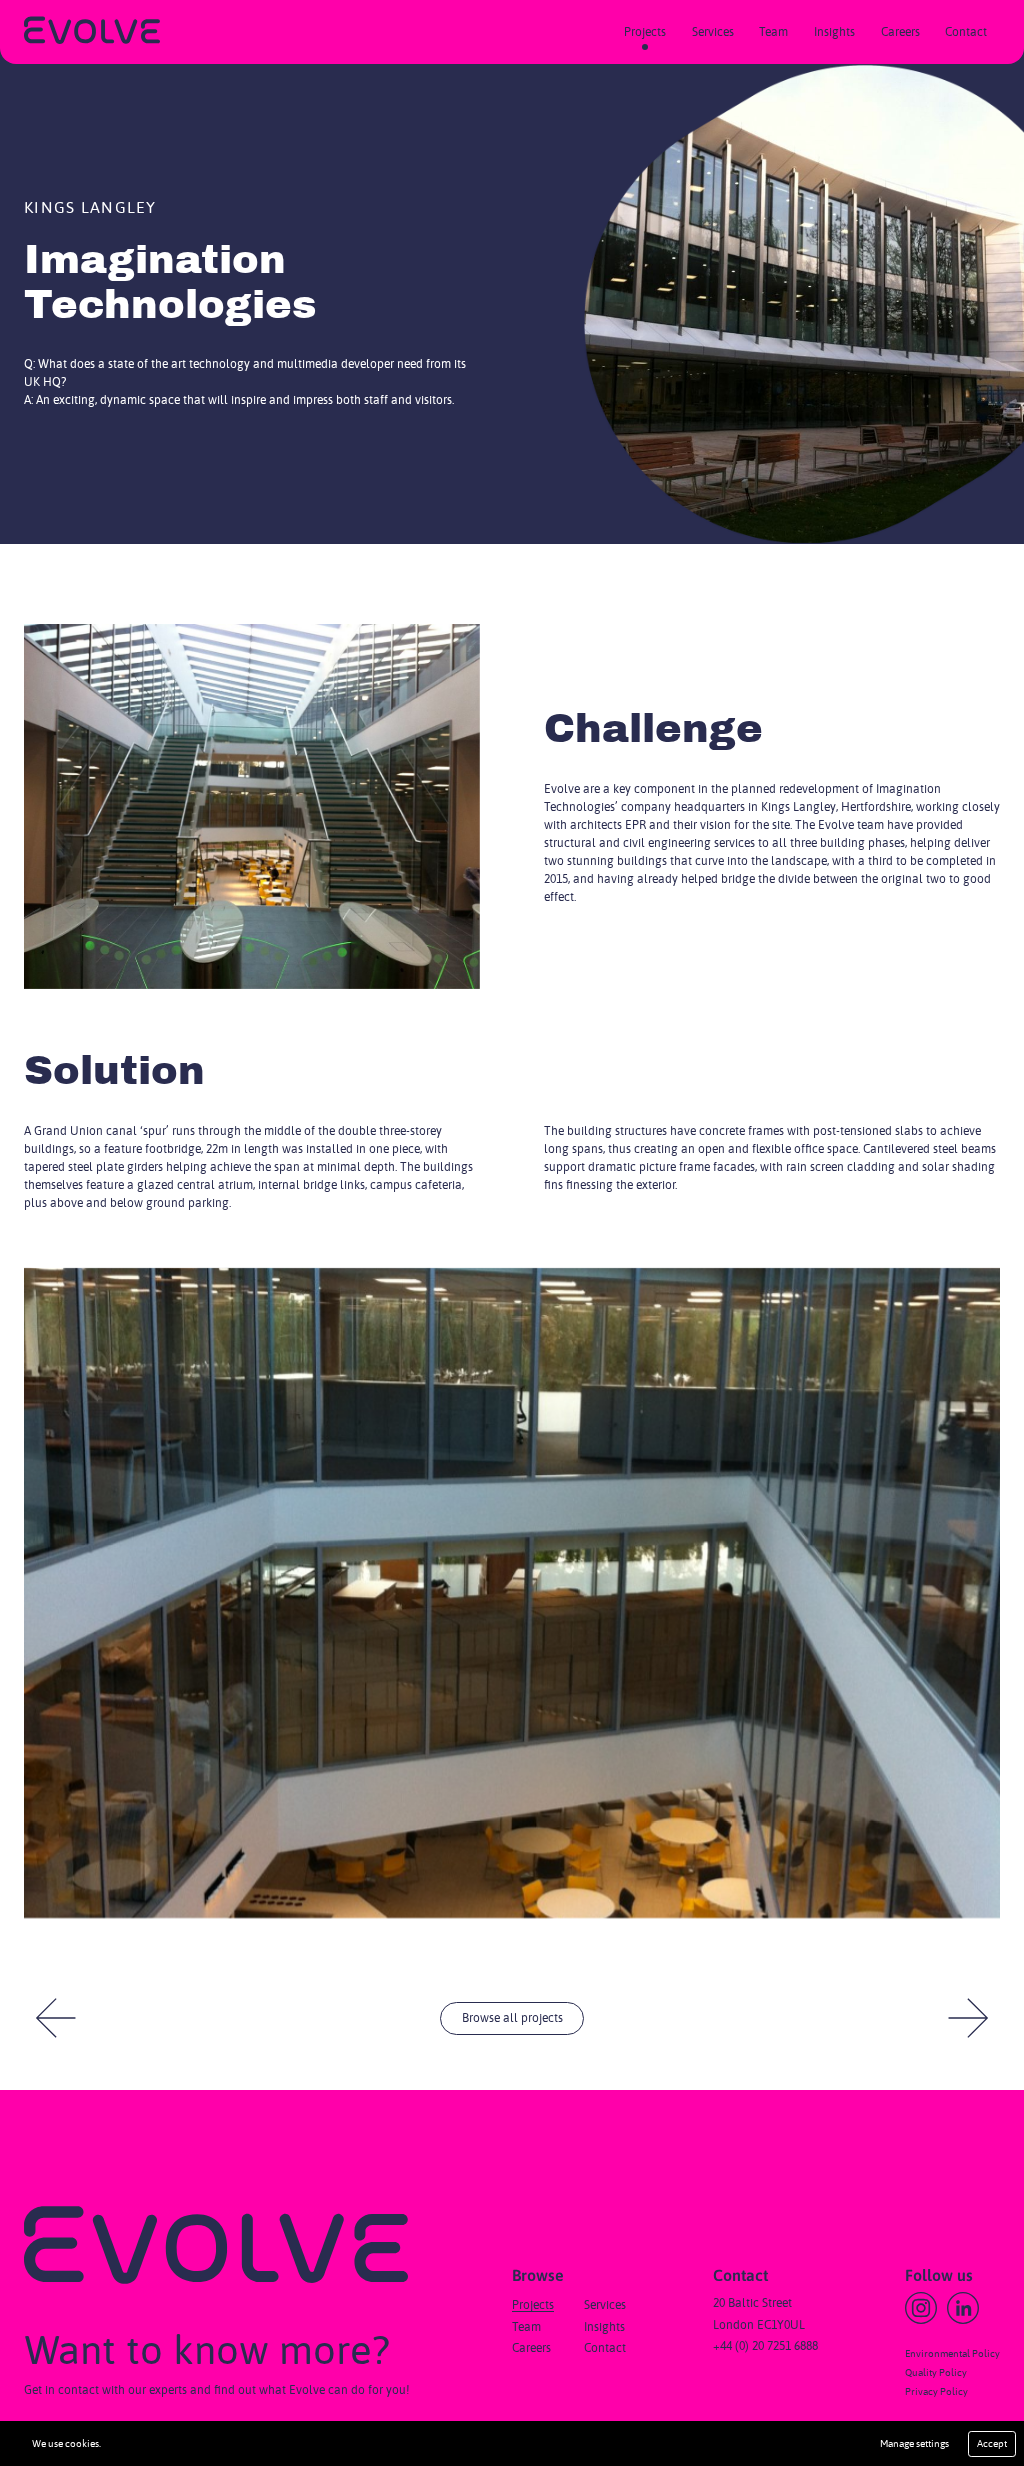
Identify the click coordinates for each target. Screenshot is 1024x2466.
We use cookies (65, 2444)
